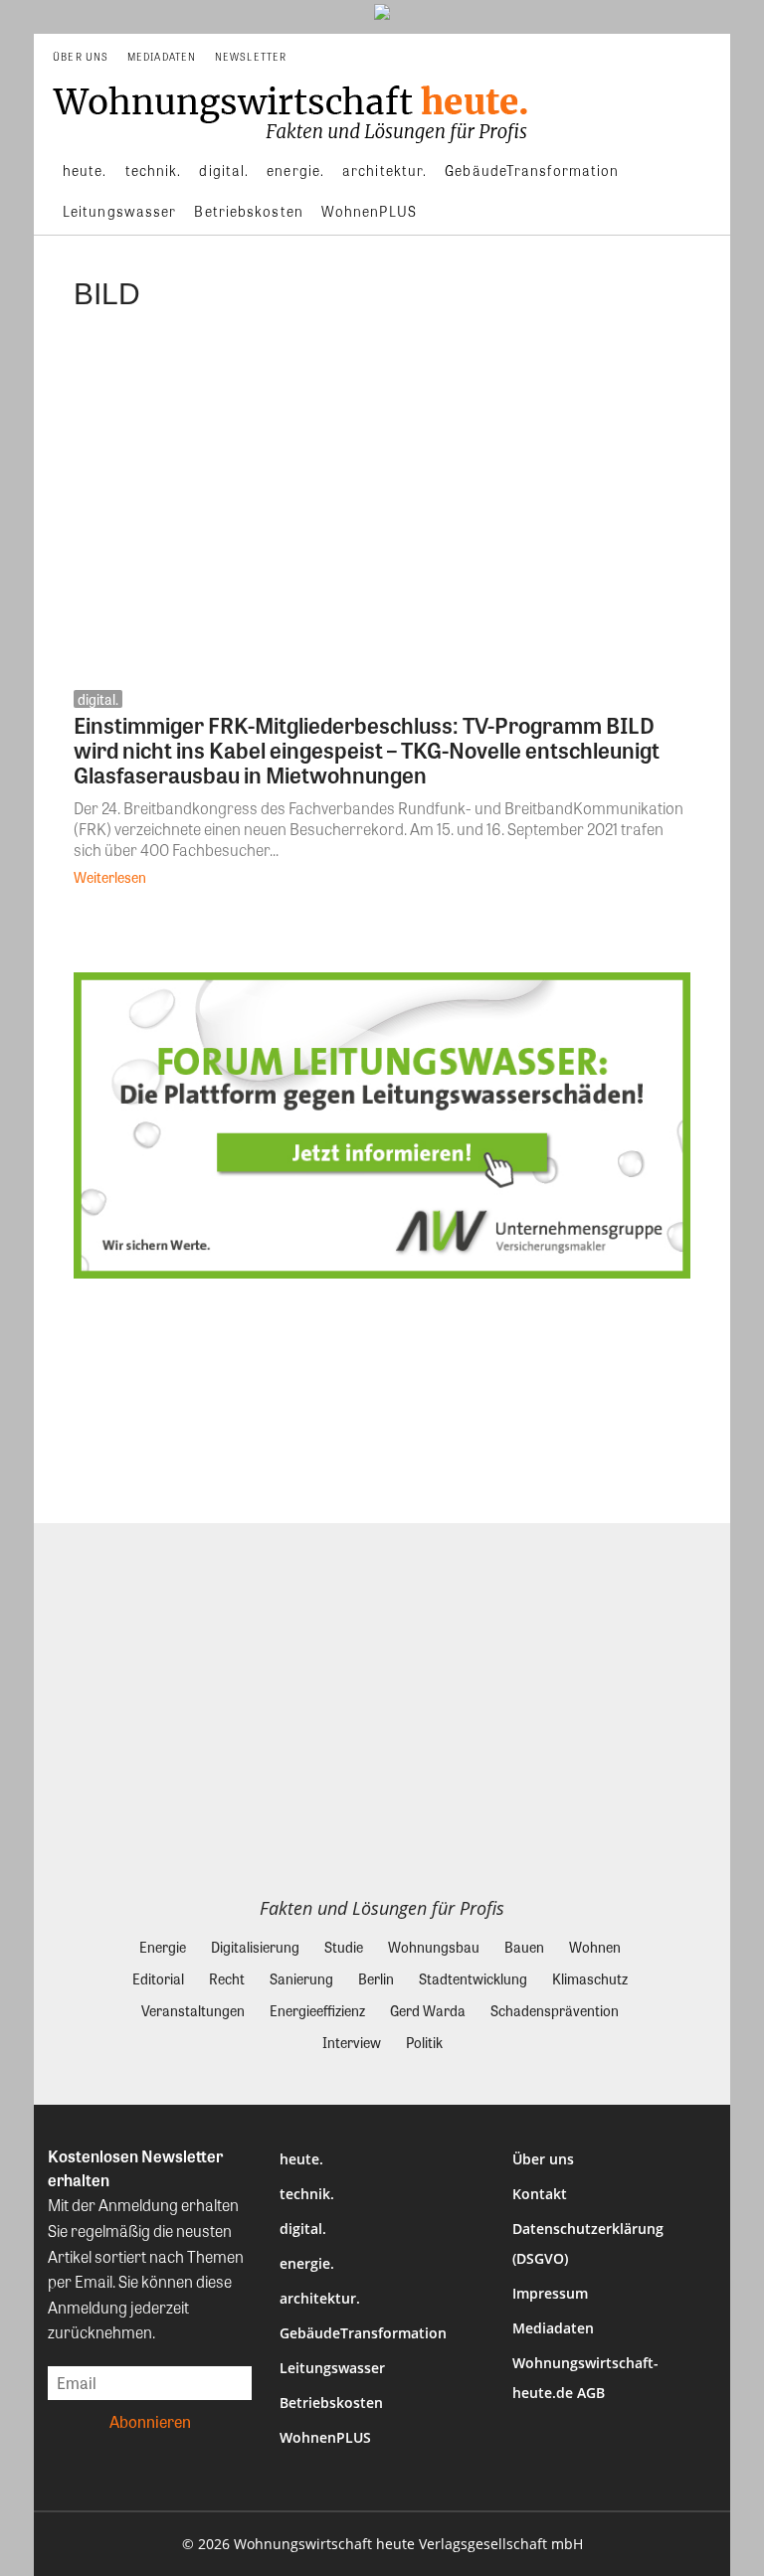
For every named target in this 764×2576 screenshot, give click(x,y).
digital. (98, 699)
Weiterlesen (110, 877)
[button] (707, 57)
